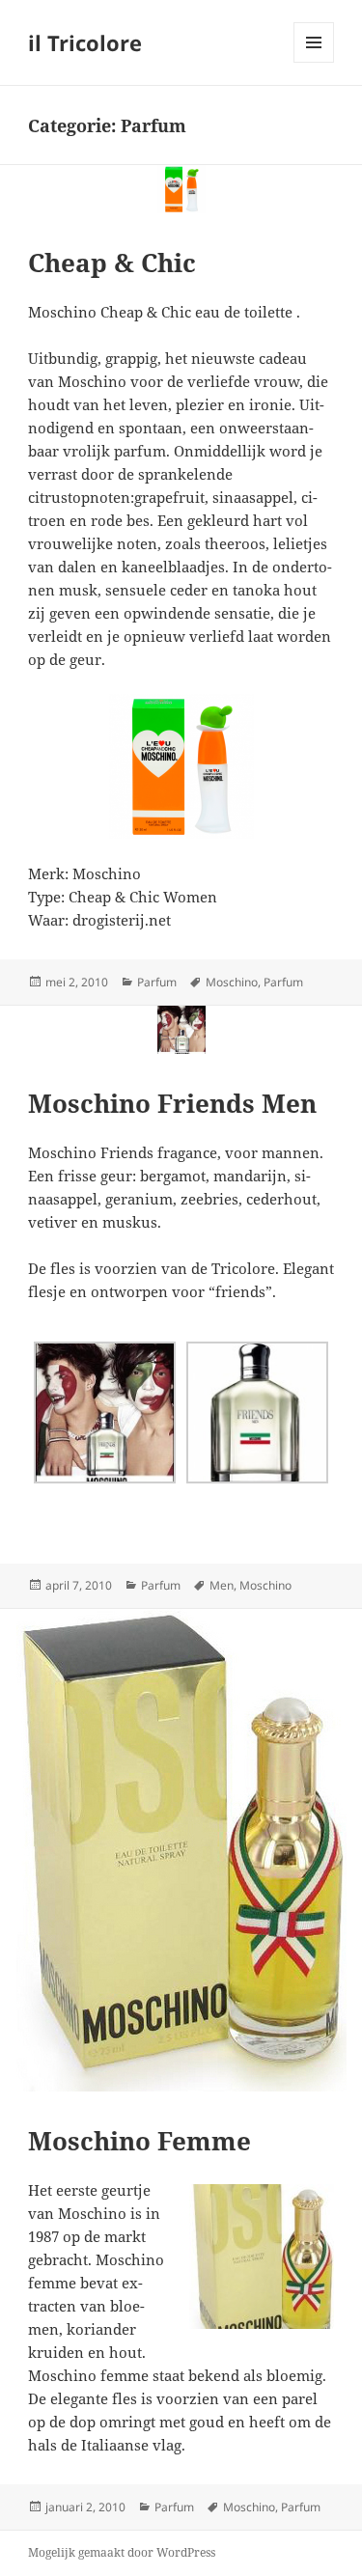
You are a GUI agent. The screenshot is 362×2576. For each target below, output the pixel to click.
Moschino (232, 982)
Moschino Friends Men (172, 1103)
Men (222, 1585)
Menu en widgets (314, 62)
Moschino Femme (139, 2141)
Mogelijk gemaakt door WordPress (122, 2552)
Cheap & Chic (112, 263)
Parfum (157, 982)
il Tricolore (85, 42)
